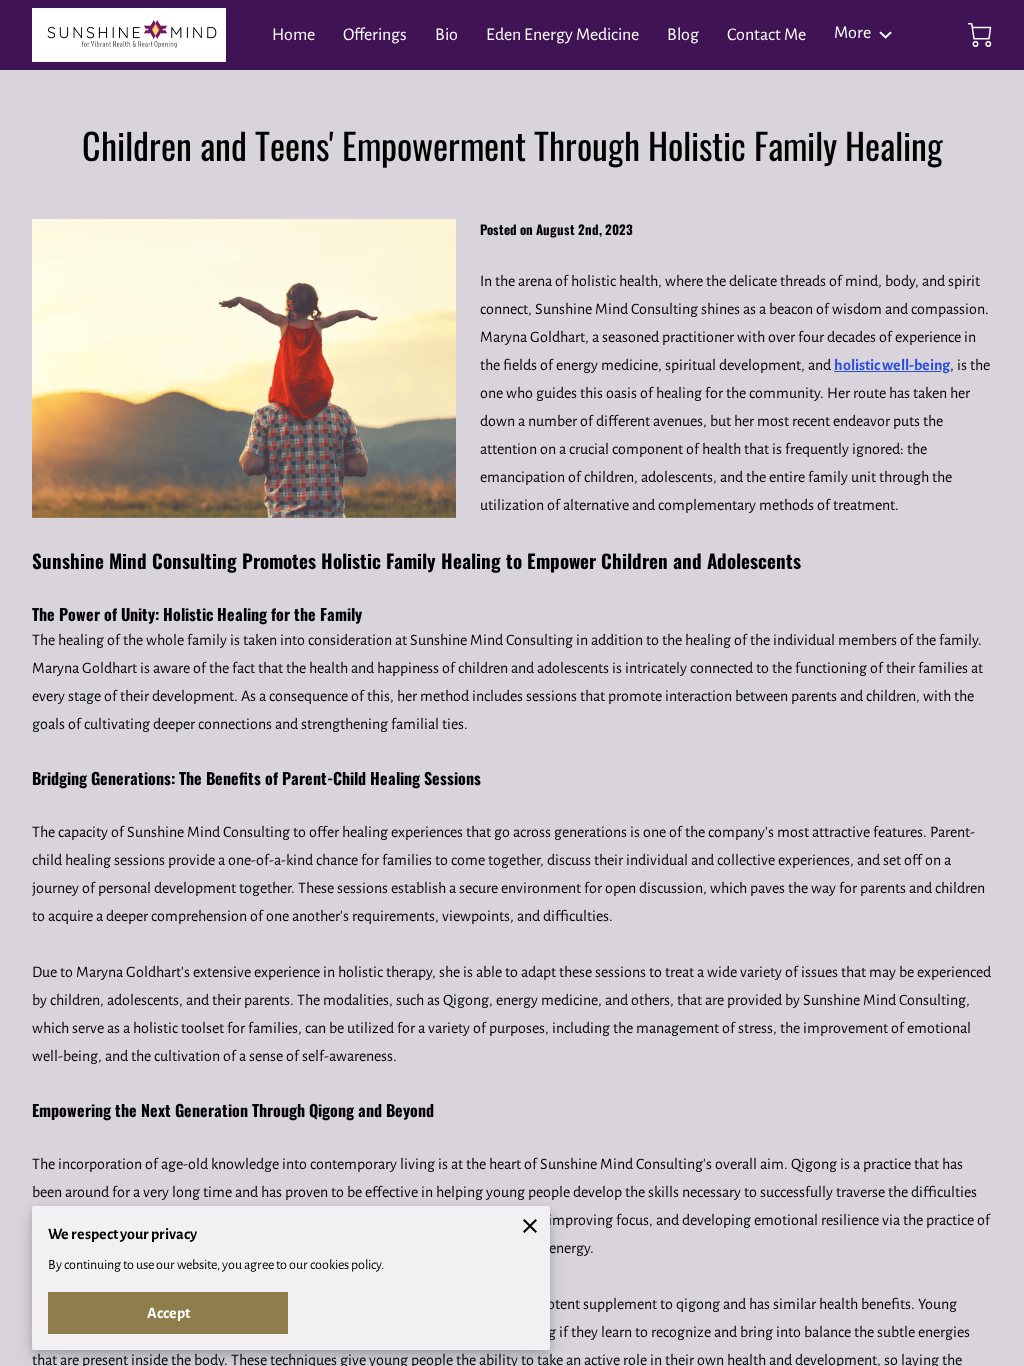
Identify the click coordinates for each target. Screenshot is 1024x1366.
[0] (980, 35)
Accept (168, 1313)
